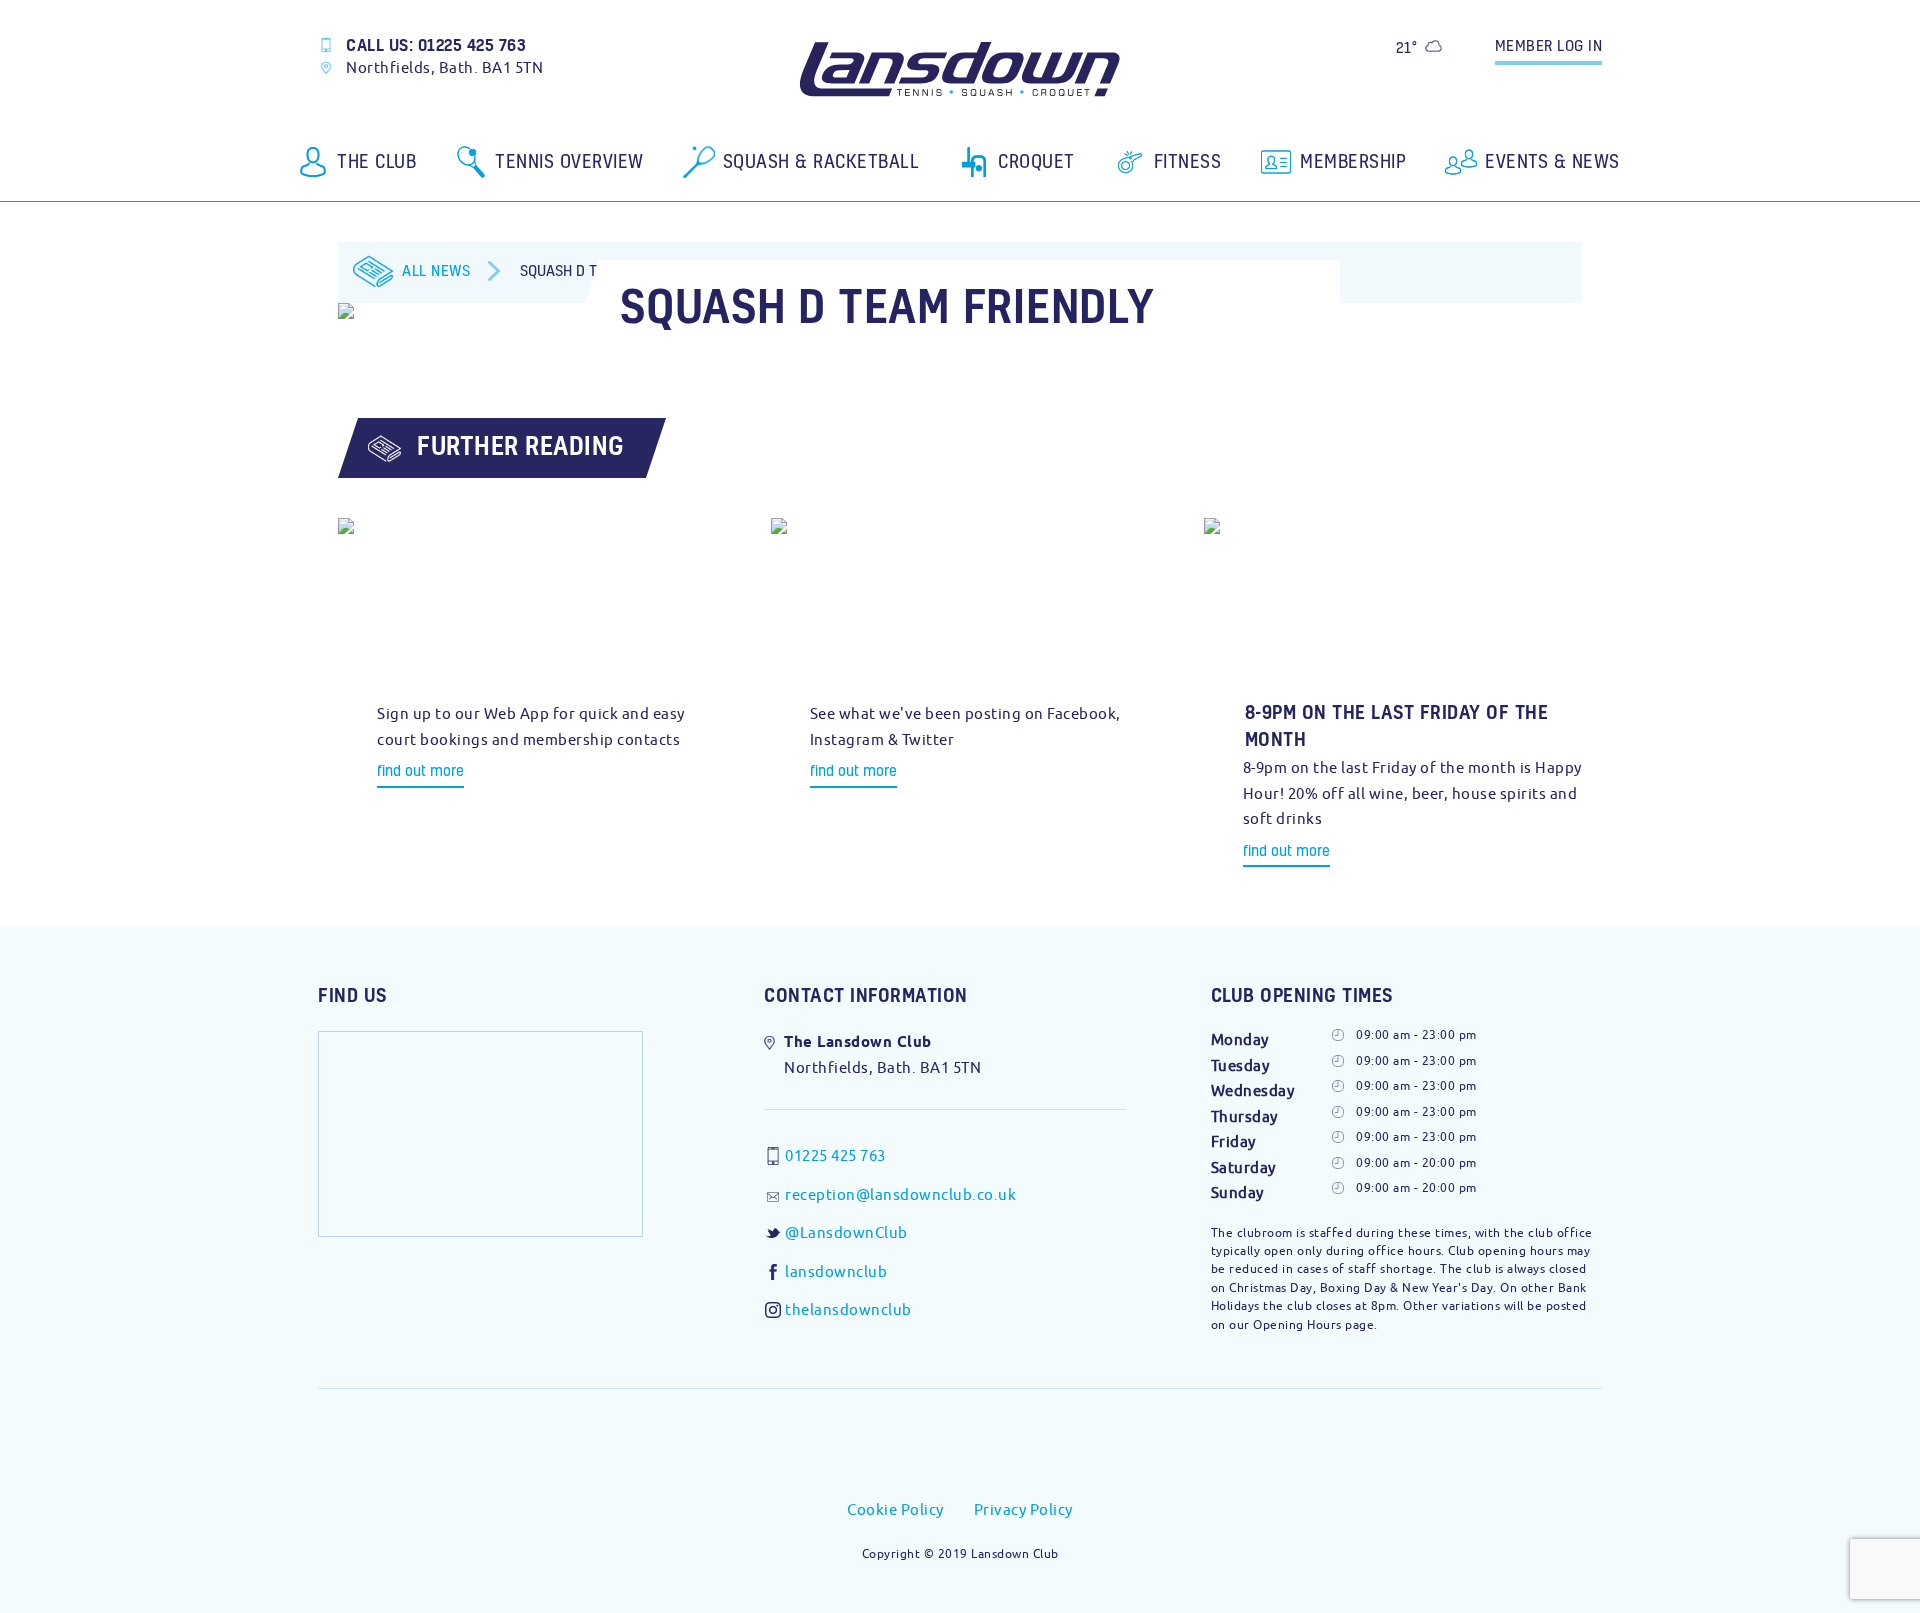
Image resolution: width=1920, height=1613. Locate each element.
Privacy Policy (1023, 1509)
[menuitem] (358, 169)
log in (1549, 45)
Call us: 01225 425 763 (436, 44)
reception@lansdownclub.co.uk (900, 1194)
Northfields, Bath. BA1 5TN (444, 67)
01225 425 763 (835, 1155)
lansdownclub (836, 1271)
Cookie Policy (895, 1509)
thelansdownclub (848, 1309)
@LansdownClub (846, 1232)
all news (436, 270)
